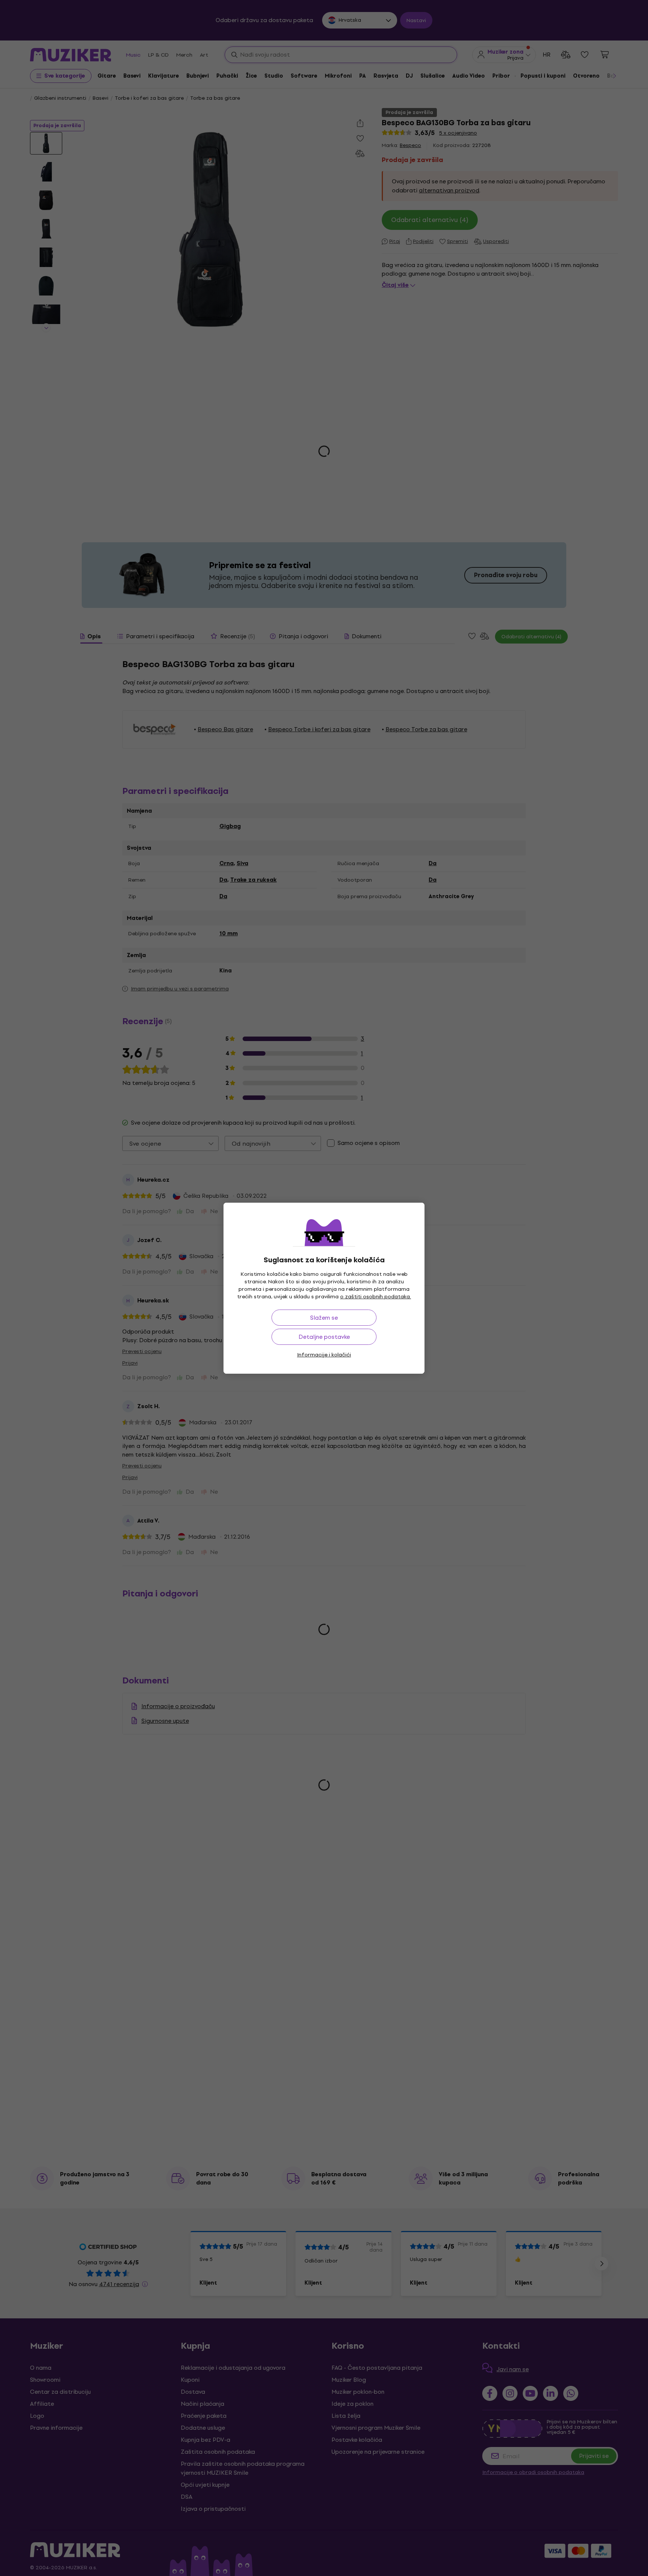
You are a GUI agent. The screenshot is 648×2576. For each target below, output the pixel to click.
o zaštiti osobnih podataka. (376, 1297)
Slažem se (324, 1318)
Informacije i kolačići (324, 1355)
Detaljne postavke (324, 1337)
